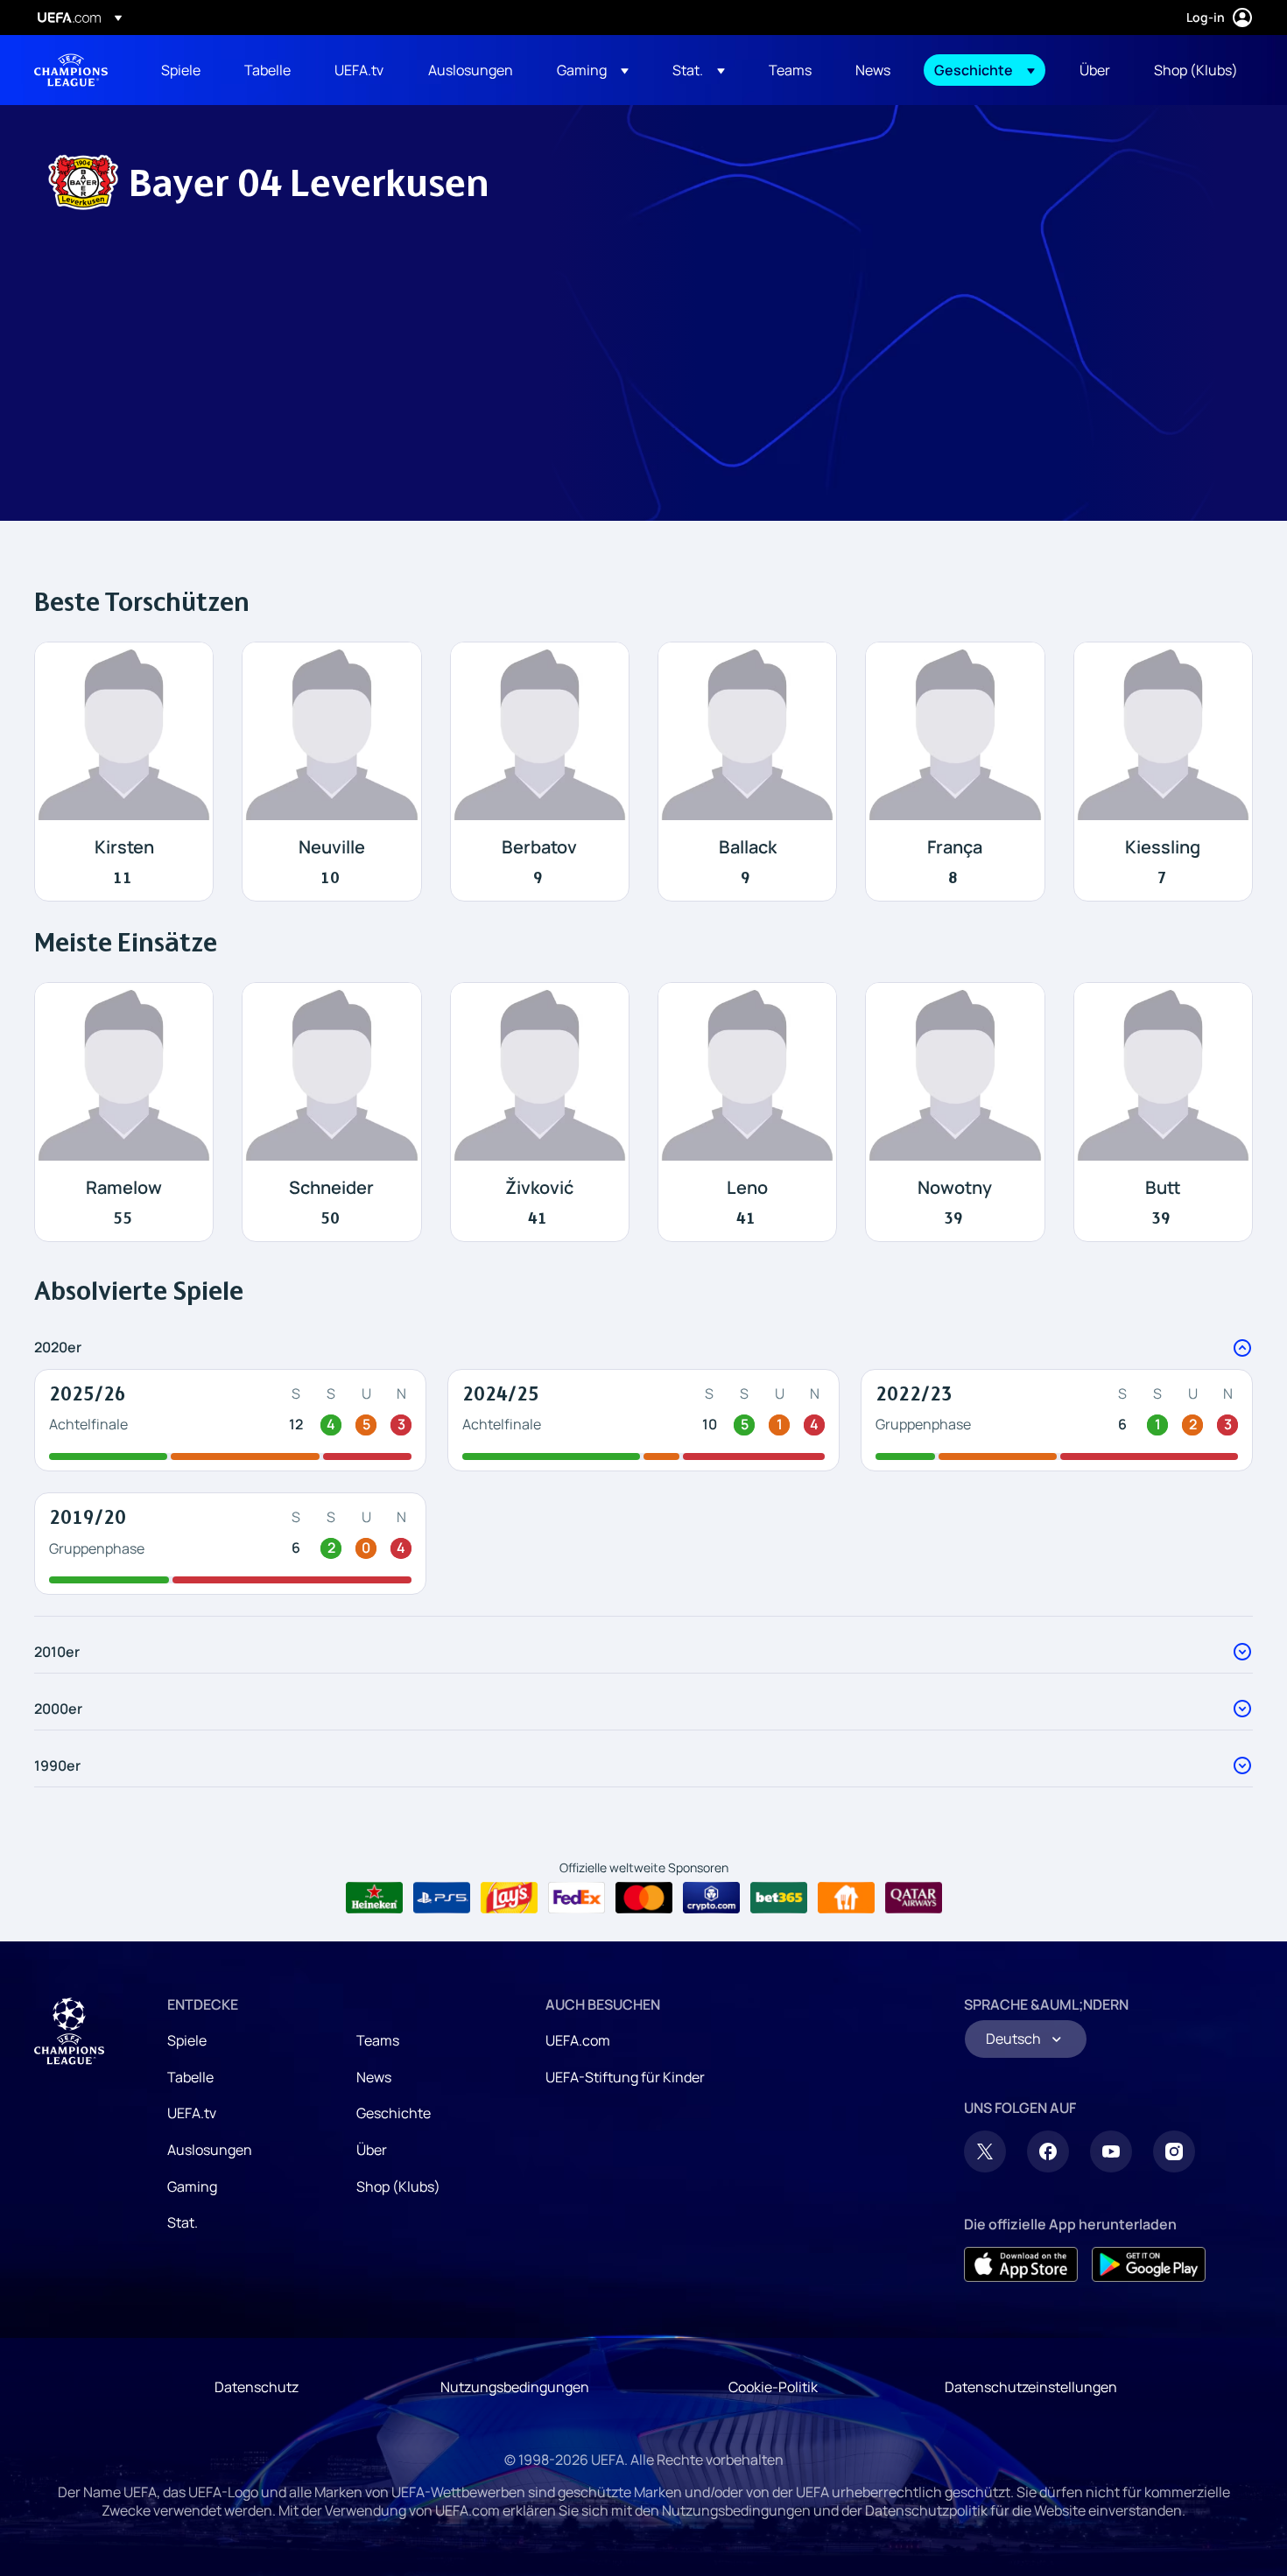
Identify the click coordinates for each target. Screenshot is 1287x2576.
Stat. (183, 2222)
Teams (378, 2040)
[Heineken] (374, 1898)
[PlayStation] (442, 1898)
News (374, 2077)
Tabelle (190, 2077)
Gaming (192, 2186)
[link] (181, 70)
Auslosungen (210, 2150)
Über (372, 2150)
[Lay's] (509, 1898)
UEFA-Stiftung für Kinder (625, 2077)
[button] (593, 70)
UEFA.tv (192, 2113)
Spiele (187, 2040)
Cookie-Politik (773, 2387)
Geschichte (394, 2113)
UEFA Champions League (71, 70)
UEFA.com (578, 2040)
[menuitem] (181, 70)
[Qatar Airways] (914, 1898)
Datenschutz (257, 2387)
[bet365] (779, 1898)
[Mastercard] (644, 1898)
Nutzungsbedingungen (515, 2387)
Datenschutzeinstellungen (1031, 2387)
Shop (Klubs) (398, 2186)
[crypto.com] (711, 1898)
